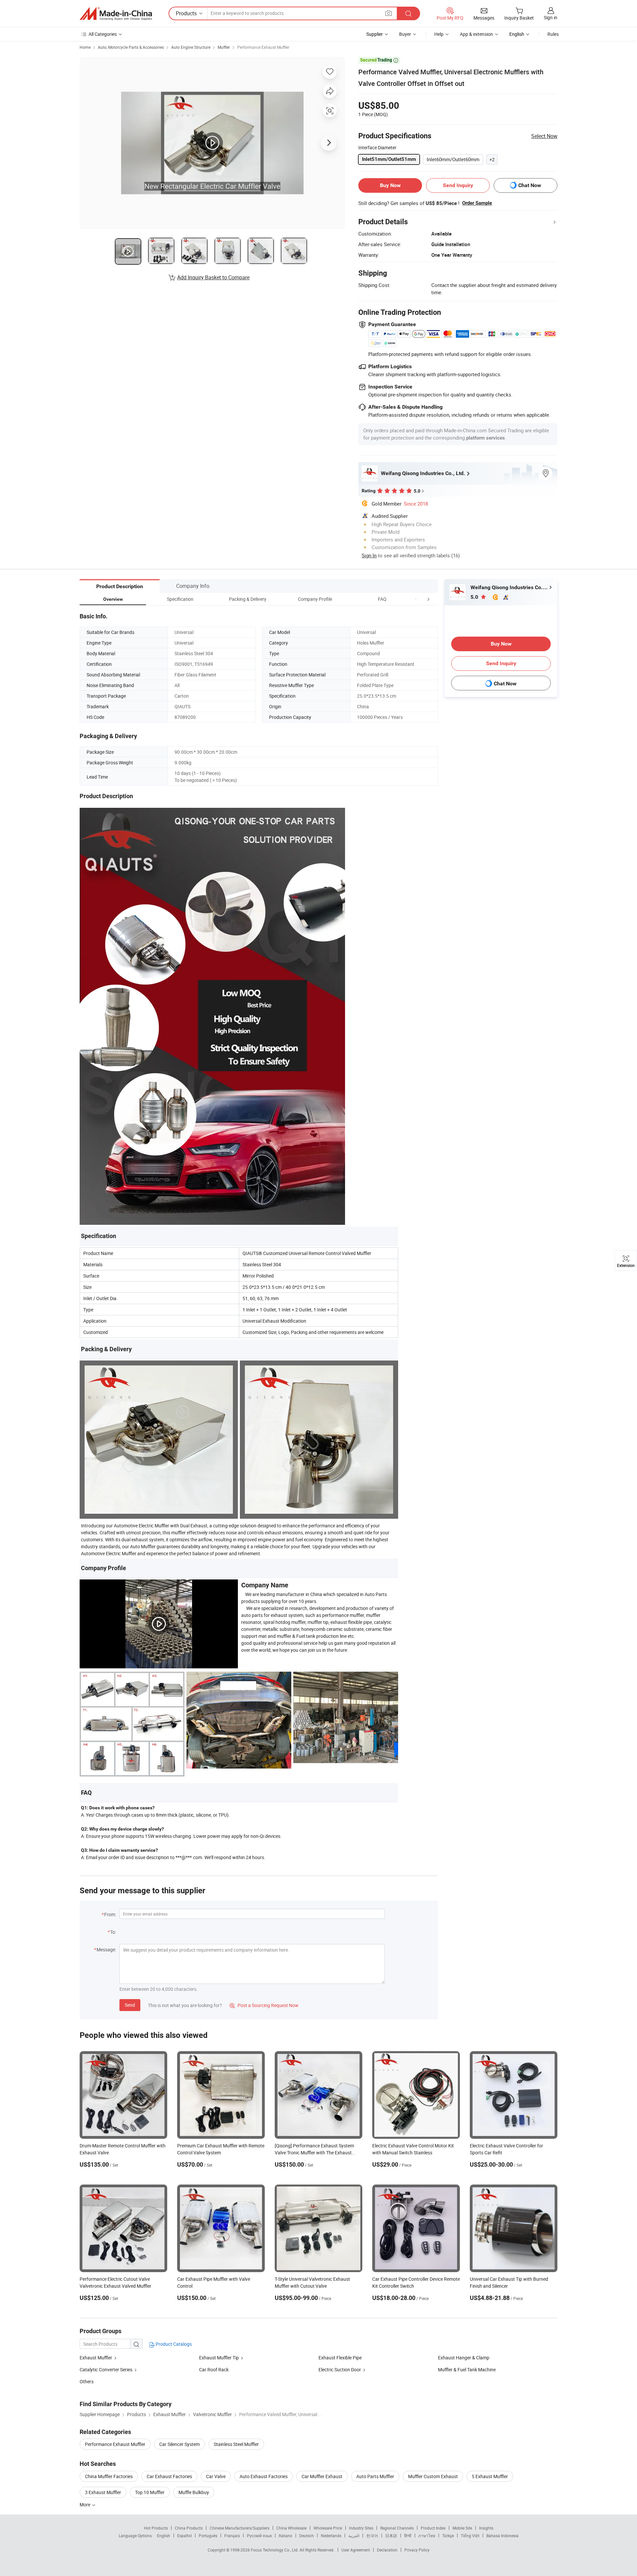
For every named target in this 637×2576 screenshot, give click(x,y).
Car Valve (216, 2476)
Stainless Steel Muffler (236, 2444)
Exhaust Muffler (96, 2358)
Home (85, 47)
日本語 (391, 2536)
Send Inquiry (458, 185)
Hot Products (156, 2528)
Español (184, 2536)
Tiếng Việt (470, 2536)
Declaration (387, 2550)
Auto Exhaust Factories (264, 2476)
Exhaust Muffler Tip (219, 2358)
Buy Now (390, 185)
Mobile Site (462, 2528)
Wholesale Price (328, 2528)
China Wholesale (291, 2528)
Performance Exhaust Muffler (263, 47)
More (85, 2505)
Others (87, 2381)
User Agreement (356, 2550)
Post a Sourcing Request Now (264, 2005)
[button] (416, 599)
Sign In (369, 555)
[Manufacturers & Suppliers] (116, 14)
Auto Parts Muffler (375, 2476)
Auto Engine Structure (191, 47)
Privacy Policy (417, 2550)
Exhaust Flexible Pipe (340, 2358)
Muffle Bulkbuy (194, 2492)
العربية (354, 2536)
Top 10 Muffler (150, 2492)
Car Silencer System (179, 2444)
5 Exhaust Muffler (490, 2476)
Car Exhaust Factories (169, 2476)
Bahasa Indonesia (502, 2536)
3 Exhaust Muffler (103, 2492)
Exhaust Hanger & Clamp (464, 2358)
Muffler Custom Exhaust (433, 2476)
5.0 (475, 597)
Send (130, 2005)
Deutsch (307, 2536)
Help (439, 34)
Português (208, 2536)
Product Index (433, 2528)
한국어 (372, 2536)
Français (232, 2536)
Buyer (405, 34)
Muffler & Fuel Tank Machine (467, 2369)
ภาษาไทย (427, 2536)
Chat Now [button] (530, 185)
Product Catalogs (173, 2344)
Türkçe (448, 2536)
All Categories (103, 34)
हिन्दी (408, 2536)
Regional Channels (397, 2528)
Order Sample (477, 203)
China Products (189, 2528)
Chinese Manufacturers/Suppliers (240, 2528)
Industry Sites (361, 2528)
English (164, 2536)
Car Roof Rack (214, 2369)
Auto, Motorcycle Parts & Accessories (131, 47)
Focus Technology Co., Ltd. (275, 2550)
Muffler (224, 47)
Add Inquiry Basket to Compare (213, 277)
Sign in (551, 17)
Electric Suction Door (340, 2369)
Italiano (285, 2536)
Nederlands (331, 2536)
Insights (486, 2528)
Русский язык (259, 2536)
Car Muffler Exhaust (322, 2476)
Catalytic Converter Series (106, 2369)
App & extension (476, 34)
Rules (553, 34)
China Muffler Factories (109, 2476)
